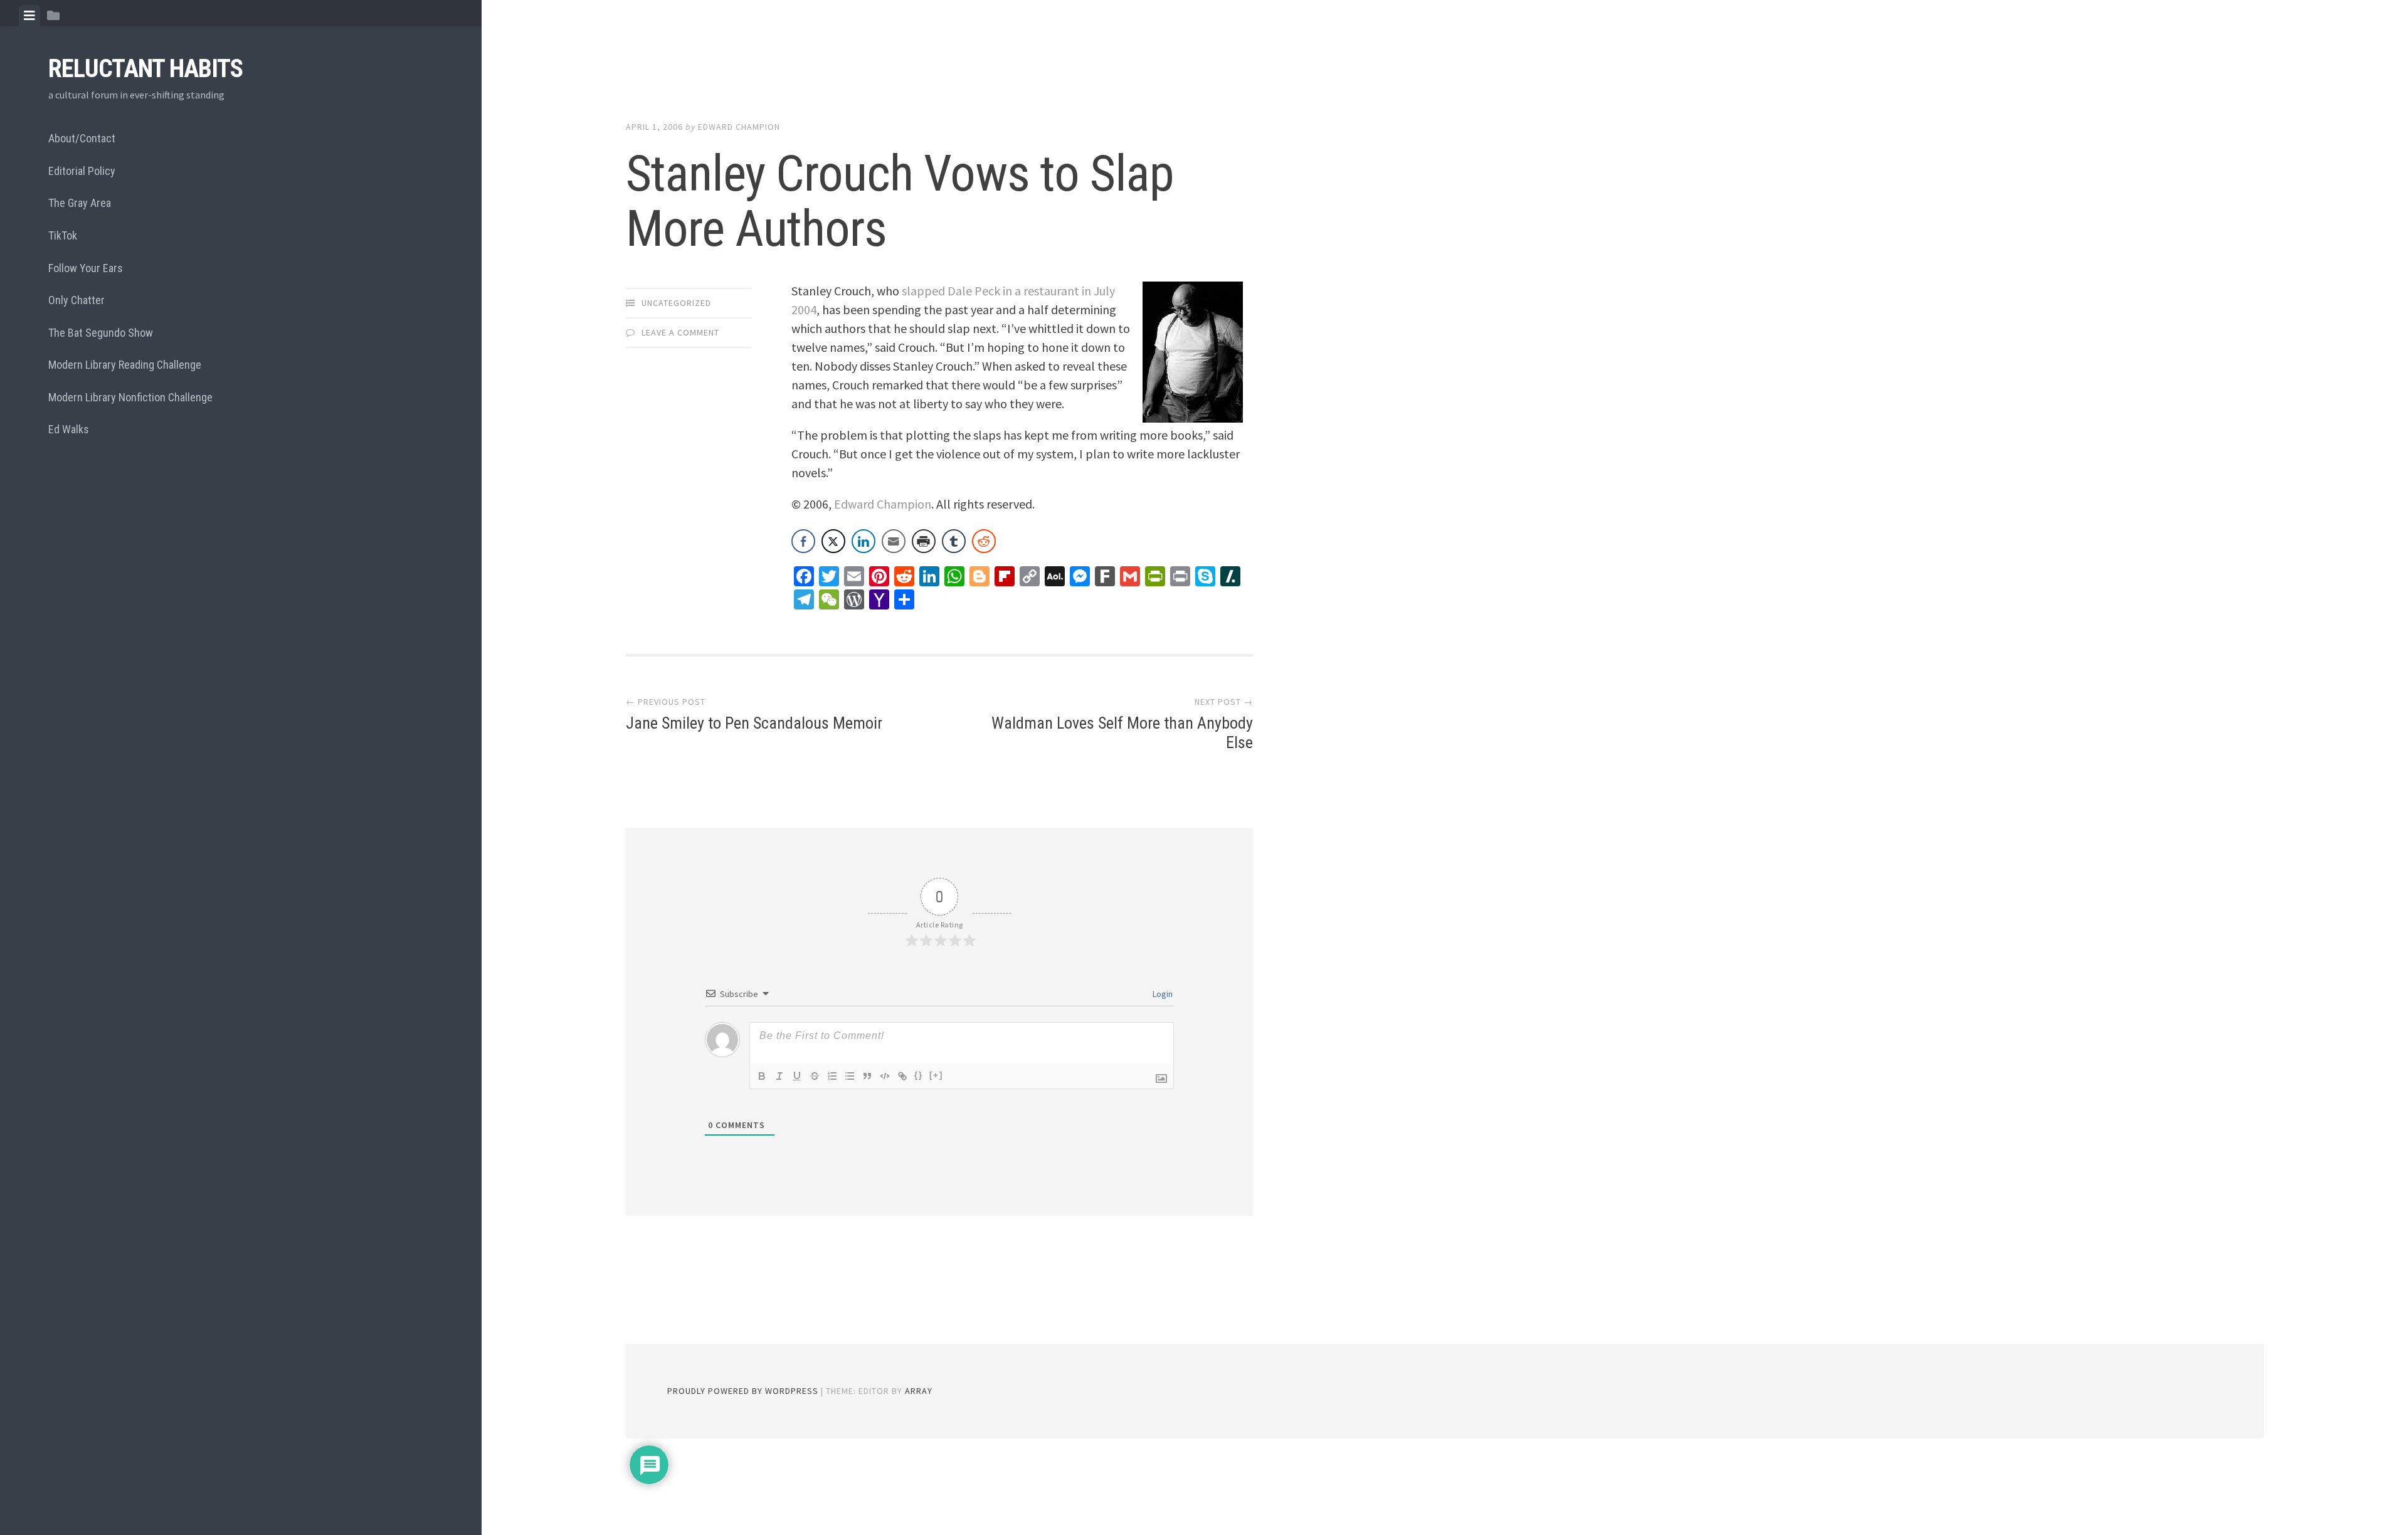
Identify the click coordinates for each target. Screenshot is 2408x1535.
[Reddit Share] (984, 541)
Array (919, 1391)
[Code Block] (885, 1076)
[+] (936, 1075)
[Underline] (797, 1076)
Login (1162, 994)
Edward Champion (739, 127)
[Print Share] (924, 541)
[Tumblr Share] (954, 541)
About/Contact (82, 138)
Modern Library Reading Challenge (125, 365)
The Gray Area (80, 203)
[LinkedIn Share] (863, 541)
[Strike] (815, 1076)
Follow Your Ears (86, 268)
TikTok (63, 235)
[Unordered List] (850, 1076)
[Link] (902, 1076)
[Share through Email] (894, 541)
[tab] (29, 16)
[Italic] (779, 1076)
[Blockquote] (867, 1076)
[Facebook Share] (803, 541)
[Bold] (762, 1076)
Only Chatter (77, 300)
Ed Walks (69, 429)
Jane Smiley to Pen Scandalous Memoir (754, 723)
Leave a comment (680, 332)
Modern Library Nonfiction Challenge (130, 397)
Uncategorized (676, 303)
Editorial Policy (82, 171)
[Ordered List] (832, 1076)
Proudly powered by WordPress (743, 1391)
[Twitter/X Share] (833, 541)
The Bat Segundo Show (101, 333)
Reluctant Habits (145, 69)
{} (919, 1075)
